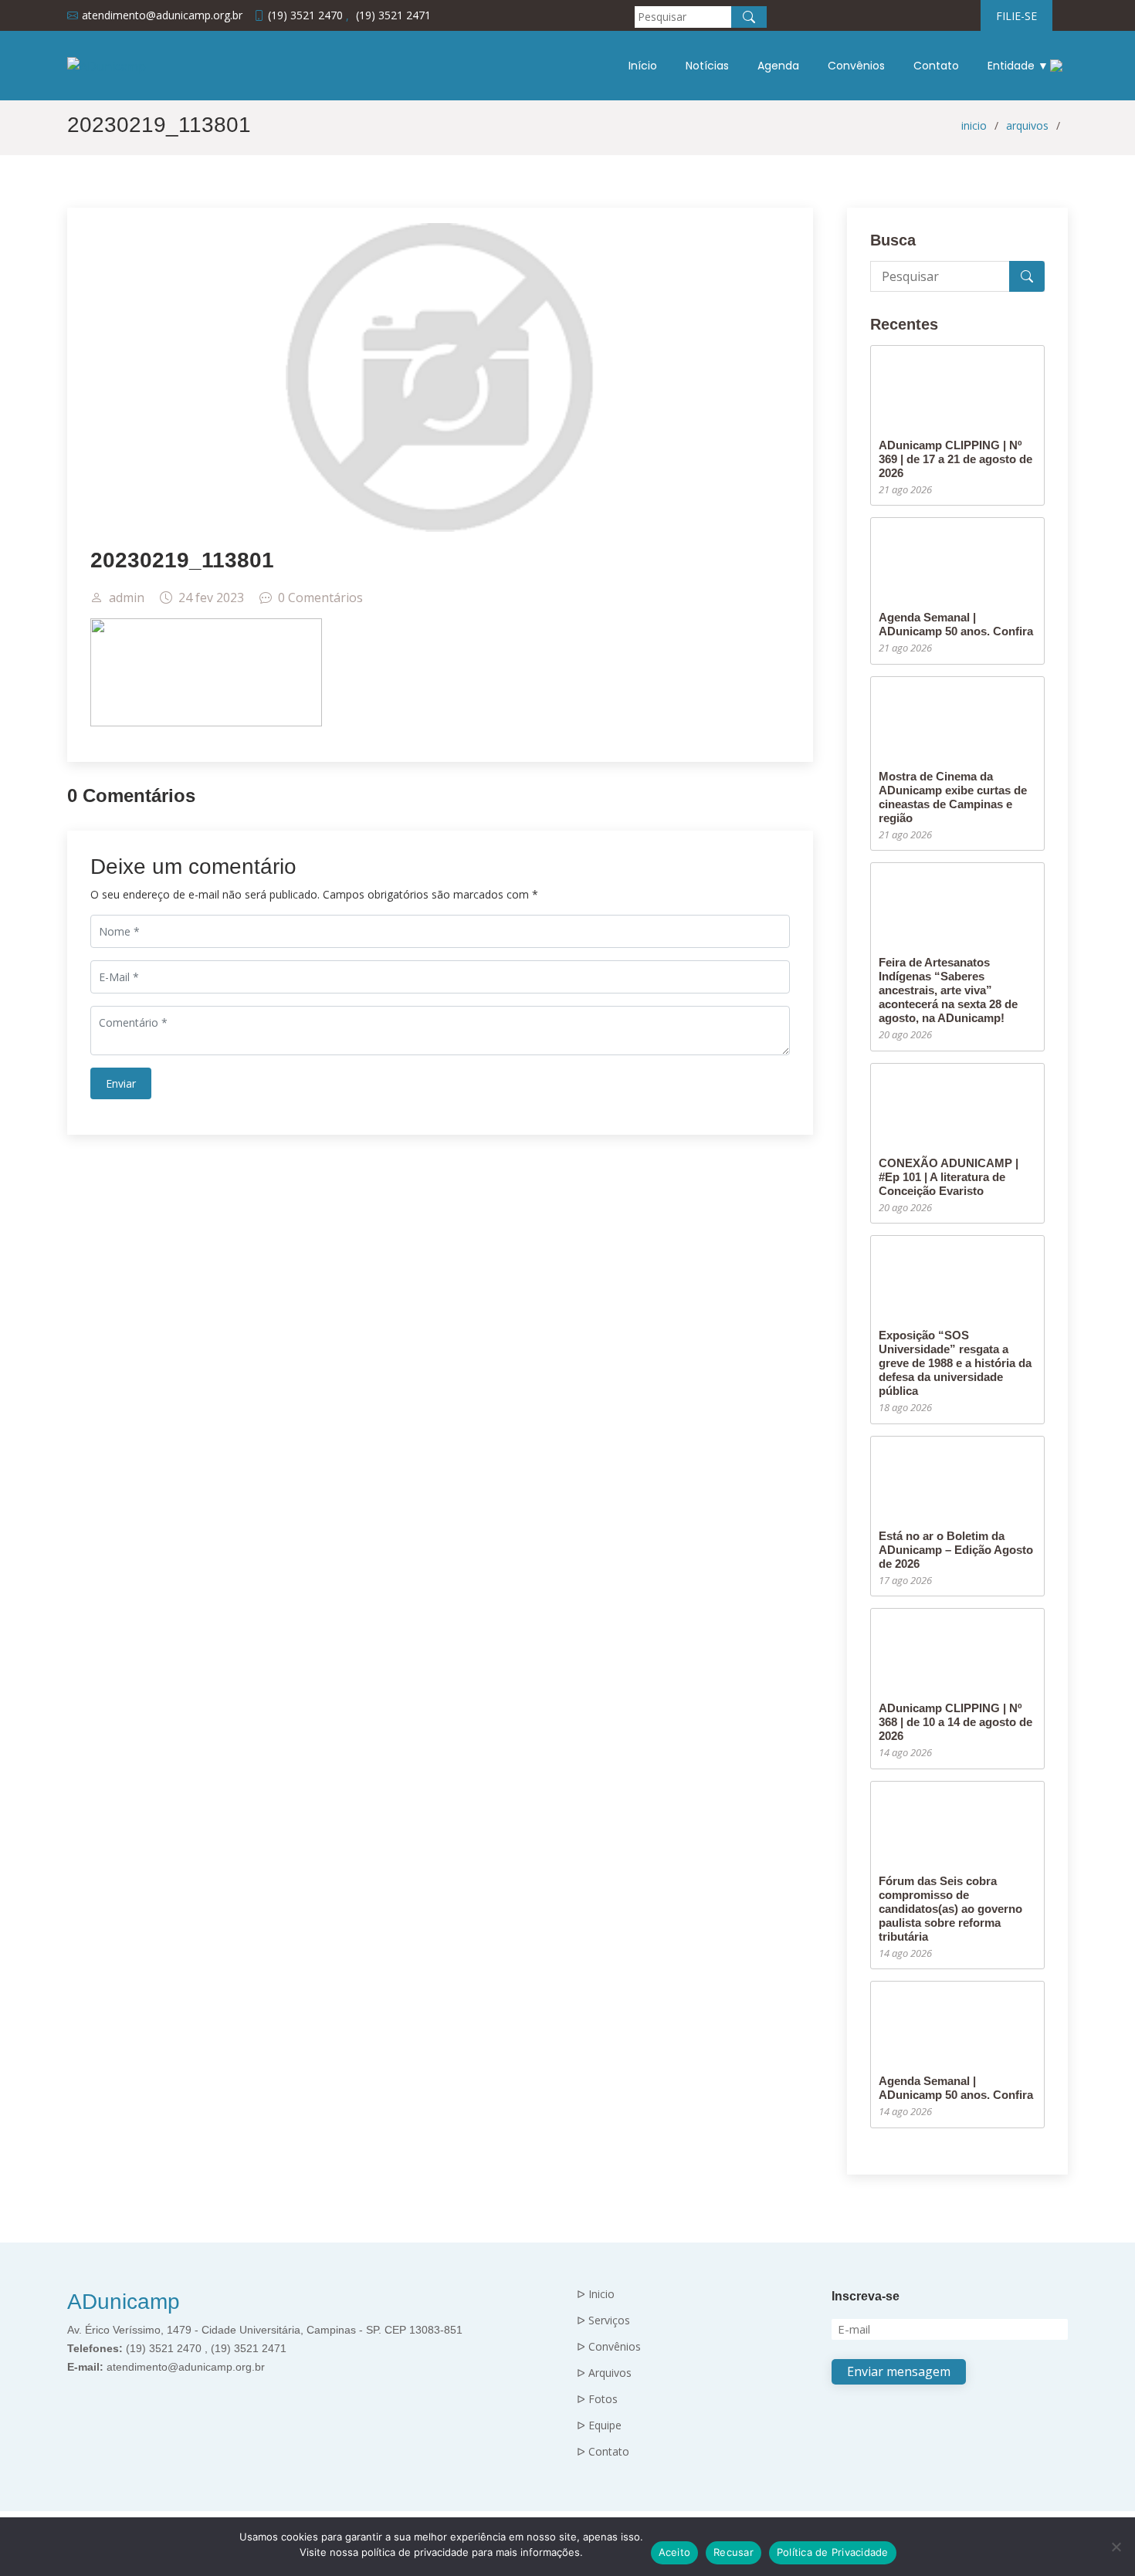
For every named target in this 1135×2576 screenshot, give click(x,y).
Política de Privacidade (833, 2552)
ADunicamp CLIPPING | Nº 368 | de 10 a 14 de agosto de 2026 (955, 1722)
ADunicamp (124, 2302)
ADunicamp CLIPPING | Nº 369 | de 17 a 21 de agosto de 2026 (955, 459)
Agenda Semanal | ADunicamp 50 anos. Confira (956, 624)
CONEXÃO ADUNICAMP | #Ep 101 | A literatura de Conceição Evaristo (949, 1177)
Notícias (707, 66)
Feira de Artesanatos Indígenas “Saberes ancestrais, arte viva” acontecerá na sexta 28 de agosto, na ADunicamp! (948, 990)
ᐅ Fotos (597, 2399)
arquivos (1027, 125)
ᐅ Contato (603, 2452)
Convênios (856, 66)
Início (643, 66)
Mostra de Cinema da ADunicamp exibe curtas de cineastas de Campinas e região (953, 797)
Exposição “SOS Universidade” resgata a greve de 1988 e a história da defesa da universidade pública (955, 1363)
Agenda (778, 66)
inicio (974, 125)
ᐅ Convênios (609, 2347)
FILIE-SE (1016, 16)
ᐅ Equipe (599, 2425)
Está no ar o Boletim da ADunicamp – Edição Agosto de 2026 (956, 1550)
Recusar (734, 2552)
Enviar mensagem (899, 2371)
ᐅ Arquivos (604, 2373)
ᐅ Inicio (596, 2294)
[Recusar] (1116, 2547)
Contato (936, 66)
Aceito (675, 2552)
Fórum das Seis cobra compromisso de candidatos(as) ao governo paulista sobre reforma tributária (950, 1909)
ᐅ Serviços (603, 2320)
